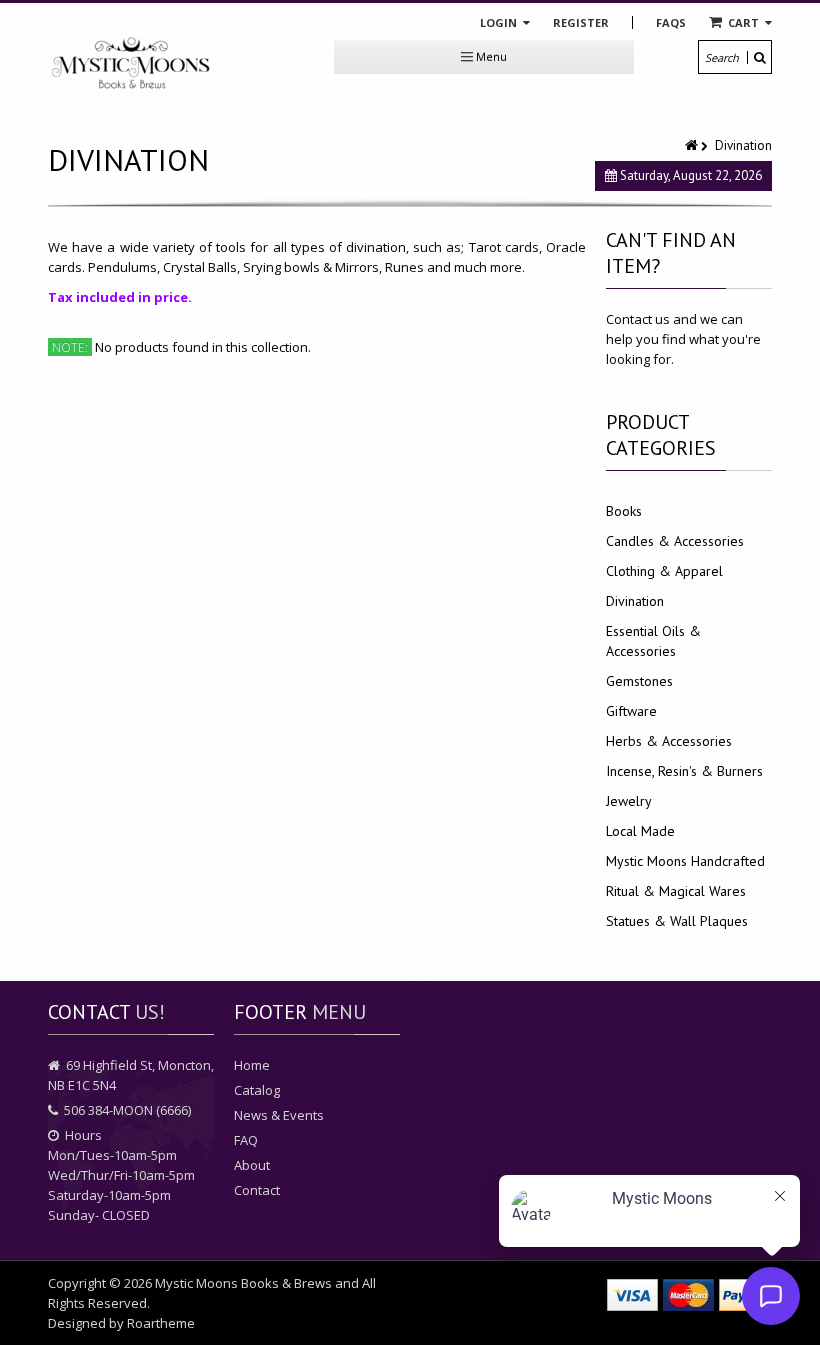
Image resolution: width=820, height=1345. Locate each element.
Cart (743, 22)
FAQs (671, 22)
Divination (635, 601)
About (252, 1165)
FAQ (246, 1140)
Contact (257, 1190)
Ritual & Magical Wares (676, 891)
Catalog (257, 1090)
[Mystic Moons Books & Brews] (131, 64)
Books (624, 511)
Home (252, 1065)
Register (581, 22)
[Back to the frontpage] (693, 145)
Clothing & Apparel (664, 571)
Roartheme (161, 1323)
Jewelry (629, 801)
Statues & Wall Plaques (677, 921)
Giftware (631, 711)
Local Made (640, 831)
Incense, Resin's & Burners (684, 771)
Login (500, 22)
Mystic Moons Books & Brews (243, 1283)
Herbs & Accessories (669, 741)
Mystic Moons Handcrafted (685, 861)
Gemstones (639, 681)
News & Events (279, 1115)
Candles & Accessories (675, 541)
